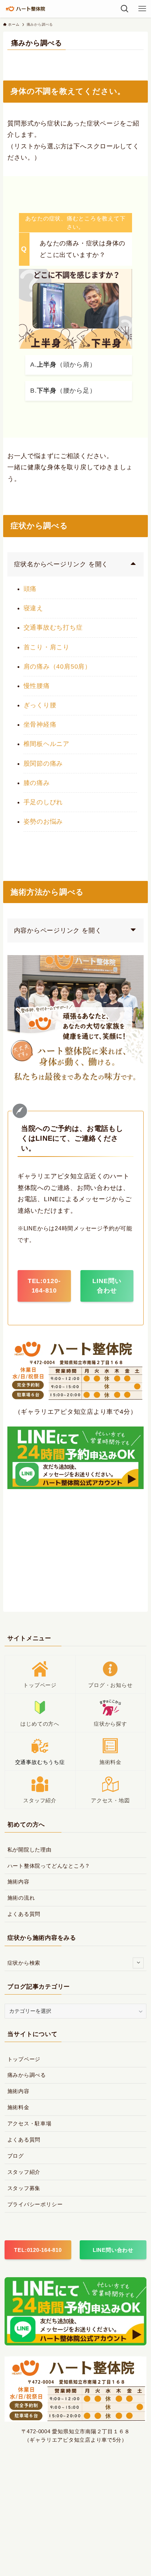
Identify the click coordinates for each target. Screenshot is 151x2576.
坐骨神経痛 (40, 724)
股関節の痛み (43, 764)
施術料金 (18, 2107)
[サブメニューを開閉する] (138, 1963)
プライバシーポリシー (35, 2204)
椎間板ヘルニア (47, 744)
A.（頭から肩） (63, 365)
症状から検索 (24, 1963)
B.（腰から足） (63, 391)
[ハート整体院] (27, 9)
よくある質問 (24, 1914)
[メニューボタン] (142, 9)
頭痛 (30, 589)
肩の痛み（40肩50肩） (57, 666)
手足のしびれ (43, 802)
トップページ (24, 2059)
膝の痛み (37, 783)
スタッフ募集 (24, 2188)
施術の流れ (21, 1898)
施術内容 (18, 1882)
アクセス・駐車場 (29, 2123)
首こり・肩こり (47, 647)
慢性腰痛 (37, 686)
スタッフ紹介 (24, 2172)
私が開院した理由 (29, 1850)
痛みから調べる (27, 2075)
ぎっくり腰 (40, 705)
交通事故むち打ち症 (53, 627)
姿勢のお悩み (43, 822)
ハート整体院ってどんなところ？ (49, 1866)
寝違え (33, 608)
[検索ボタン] (125, 9)
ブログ (16, 2156)
